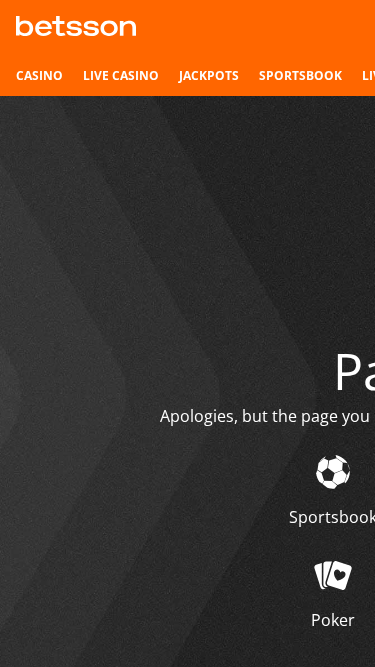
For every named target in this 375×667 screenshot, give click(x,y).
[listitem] (39, 76)
